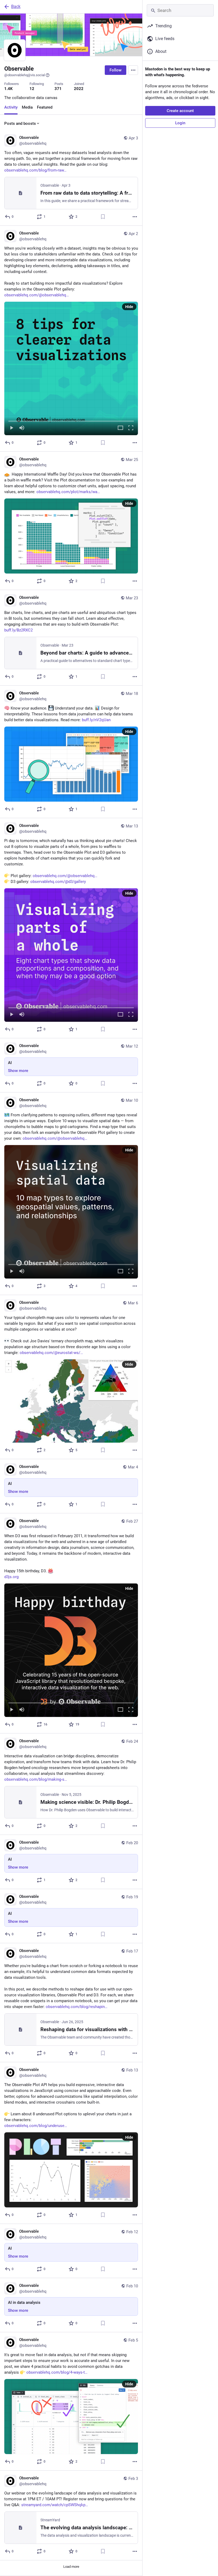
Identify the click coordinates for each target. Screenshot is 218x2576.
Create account (180, 111)
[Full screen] (131, 428)
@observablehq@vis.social (25, 75)
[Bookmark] (103, 217)
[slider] (71, 420)
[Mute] (22, 428)
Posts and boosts (20, 123)
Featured (45, 107)
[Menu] (133, 70)
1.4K (9, 89)
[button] (71, 368)
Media (27, 107)
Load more (71, 2567)
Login (180, 123)
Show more (18, 1071)
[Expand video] (120, 428)
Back (16, 7)
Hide (129, 307)
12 (32, 89)
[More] (135, 217)
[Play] (11, 428)
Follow (116, 70)
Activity (11, 107)
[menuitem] (71, 368)
